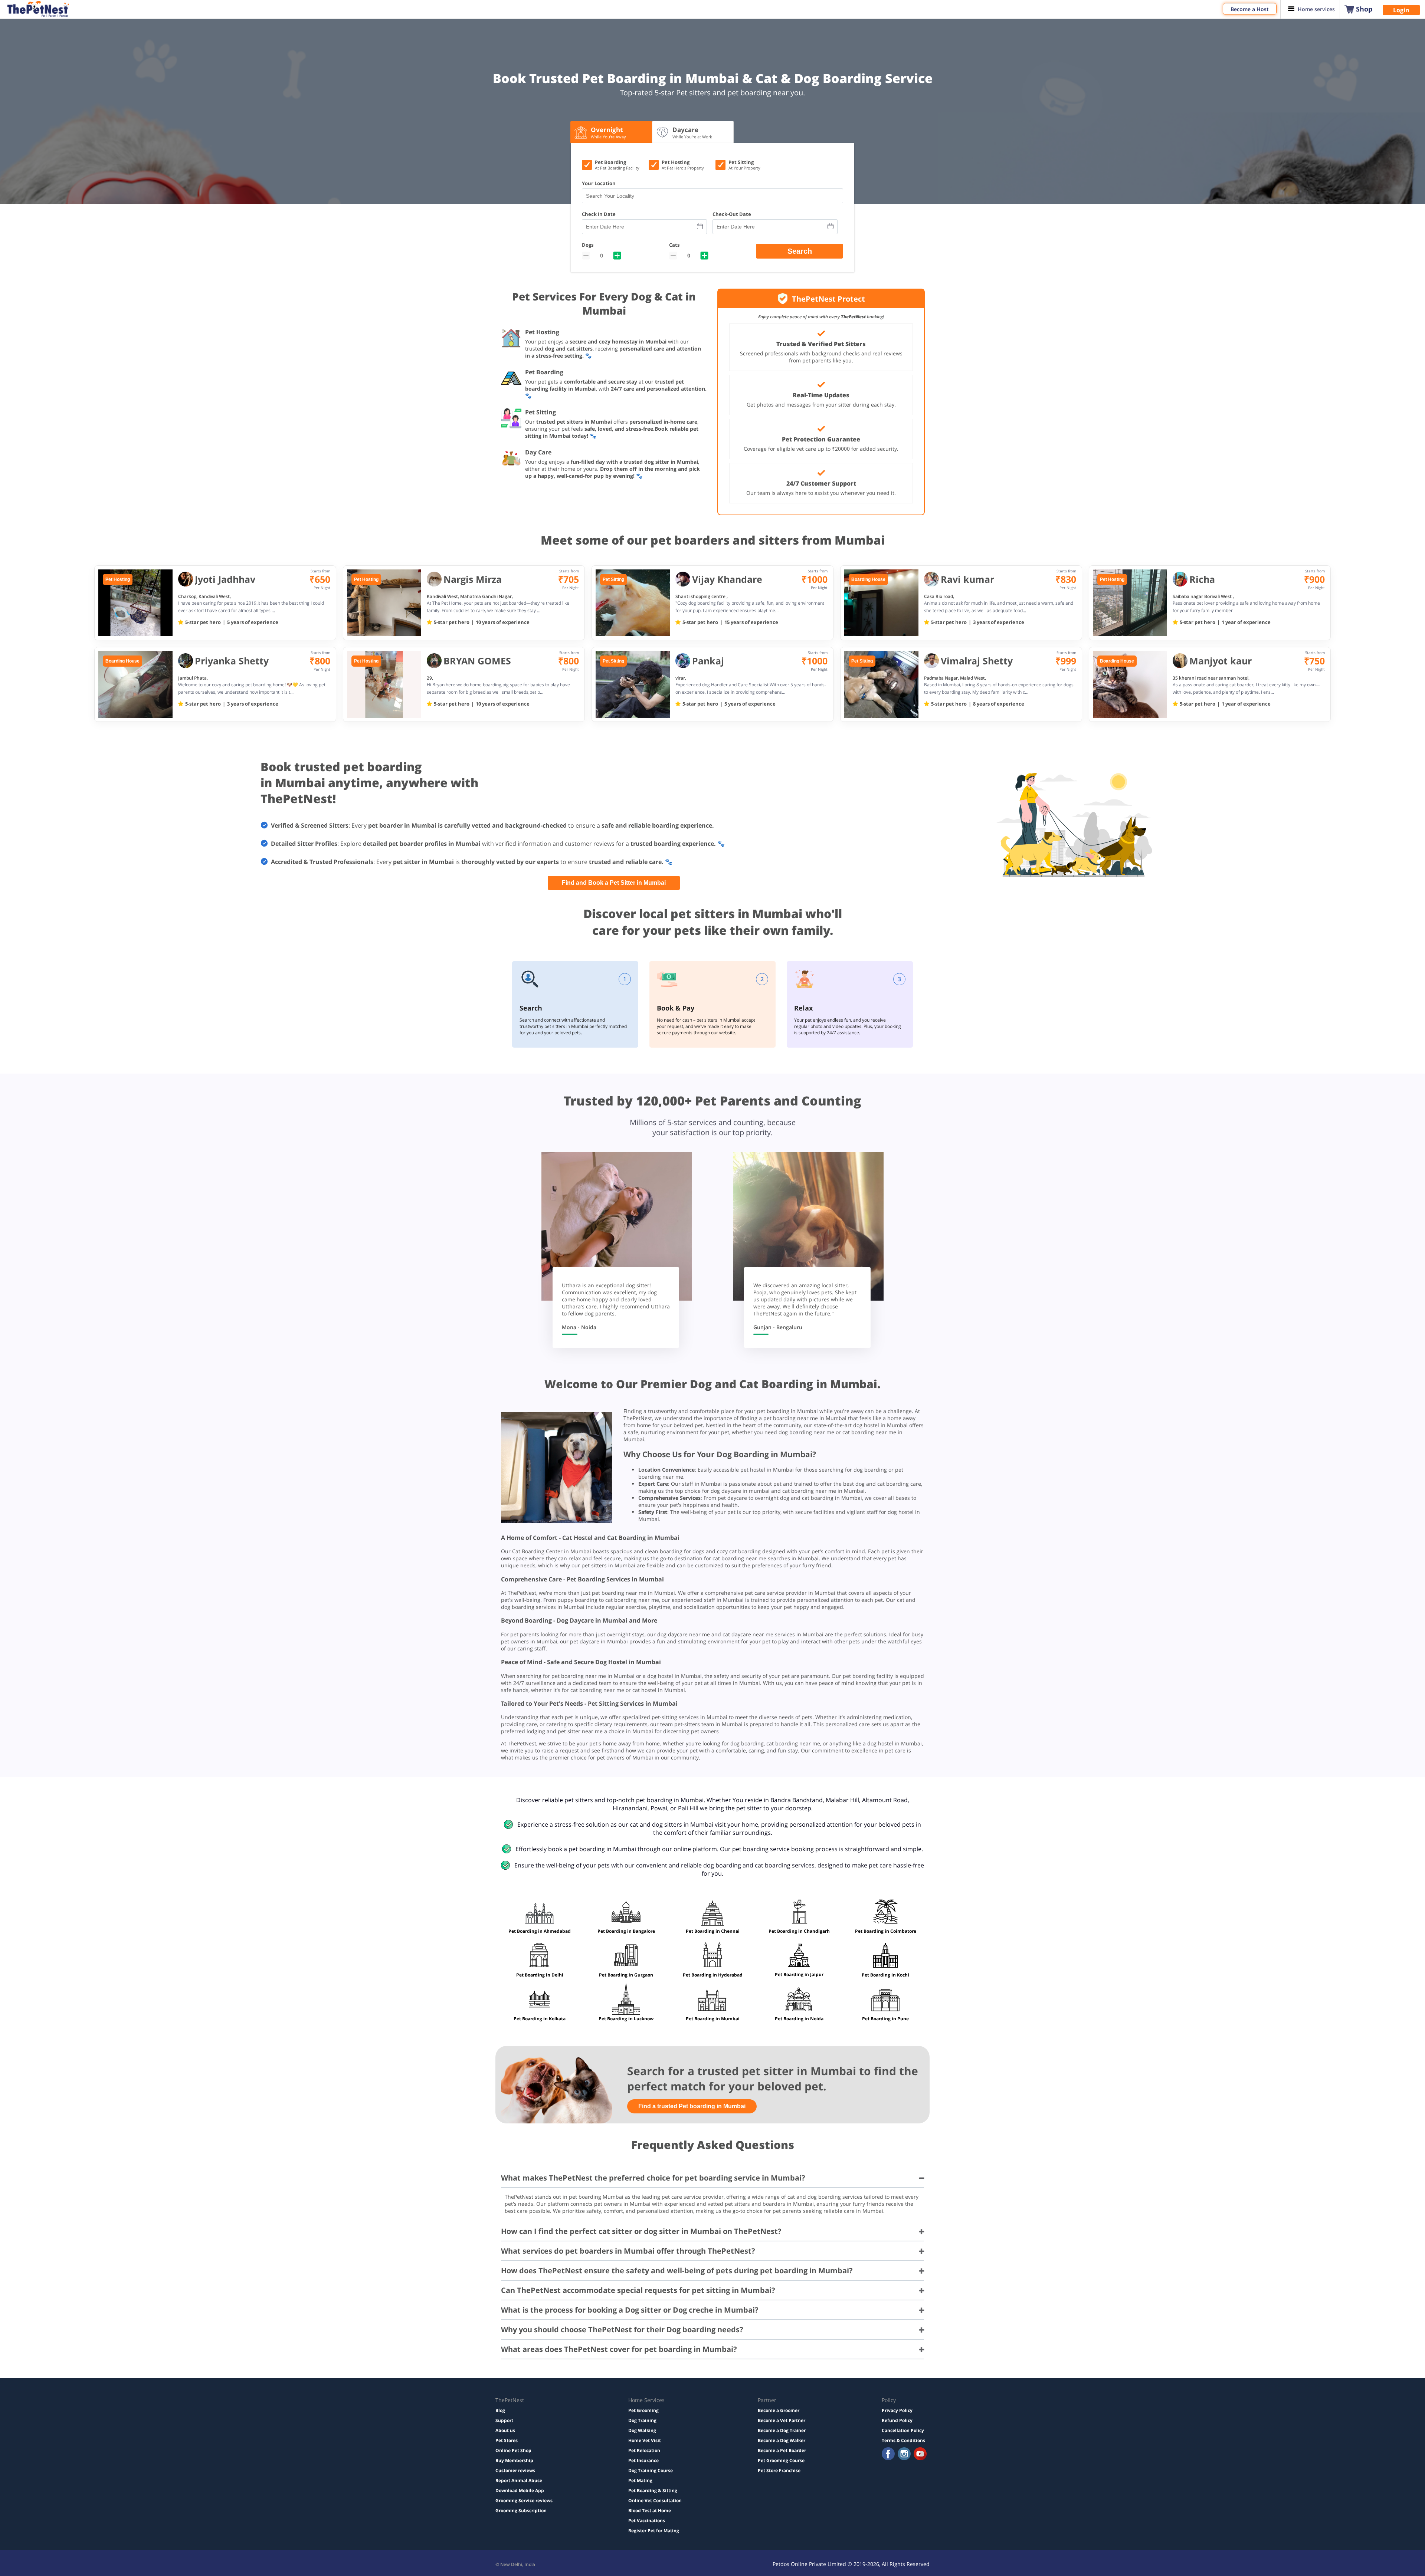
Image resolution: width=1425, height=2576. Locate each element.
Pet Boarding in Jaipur (799, 1974)
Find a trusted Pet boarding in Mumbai (692, 2106)
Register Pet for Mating (654, 2531)
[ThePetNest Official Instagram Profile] (904, 2455)
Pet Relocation (644, 2450)
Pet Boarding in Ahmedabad (540, 1931)
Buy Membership (514, 2460)
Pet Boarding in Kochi (885, 1975)
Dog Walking (642, 2430)
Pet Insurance (643, 2460)
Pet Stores (507, 2440)
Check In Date (599, 214)
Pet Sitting (613, 579)
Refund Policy (897, 2420)
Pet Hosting (118, 579)
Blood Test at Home (650, 2511)
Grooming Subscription (521, 2511)
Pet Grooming (643, 2410)
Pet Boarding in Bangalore (626, 1931)
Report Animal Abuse (519, 2480)
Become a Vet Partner (782, 2420)
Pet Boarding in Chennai (713, 1931)
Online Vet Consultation (655, 2501)
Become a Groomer (779, 2410)
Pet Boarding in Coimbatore (886, 1931)
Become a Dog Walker (782, 2440)
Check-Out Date (732, 214)
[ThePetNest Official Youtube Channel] (920, 2455)
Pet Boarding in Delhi (540, 1975)
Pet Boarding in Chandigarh (799, 1931)
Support (504, 2420)
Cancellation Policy (903, 2430)
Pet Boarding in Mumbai (713, 2019)
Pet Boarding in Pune (885, 2019)
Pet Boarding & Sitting (653, 2490)
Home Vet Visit (645, 2440)
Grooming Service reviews (524, 2501)
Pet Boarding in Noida (799, 2019)
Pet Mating (640, 2480)
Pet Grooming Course (781, 2460)
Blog (500, 2410)
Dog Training (642, 2420)
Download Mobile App (520, 2490)
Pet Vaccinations (647, 2521)
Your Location (599, 183)
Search (800, 251)
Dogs (588, 245)
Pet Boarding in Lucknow (626, 2019)
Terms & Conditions (903, 2440)
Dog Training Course (651, 2470)
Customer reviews (515, 2470)
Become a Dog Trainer (782, 2430)
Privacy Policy (897, 2410)
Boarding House (868, 579)
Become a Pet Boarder (782, 2450)
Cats (674, 245)
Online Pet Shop (513, 2450)
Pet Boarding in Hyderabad (713, 1975)
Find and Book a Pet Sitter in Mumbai (614, 883)
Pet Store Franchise (779, 2470)
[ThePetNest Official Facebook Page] (888, 2455)
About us (505, 2430)
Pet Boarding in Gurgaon (626, 1975)
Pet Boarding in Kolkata (540, 2019)
